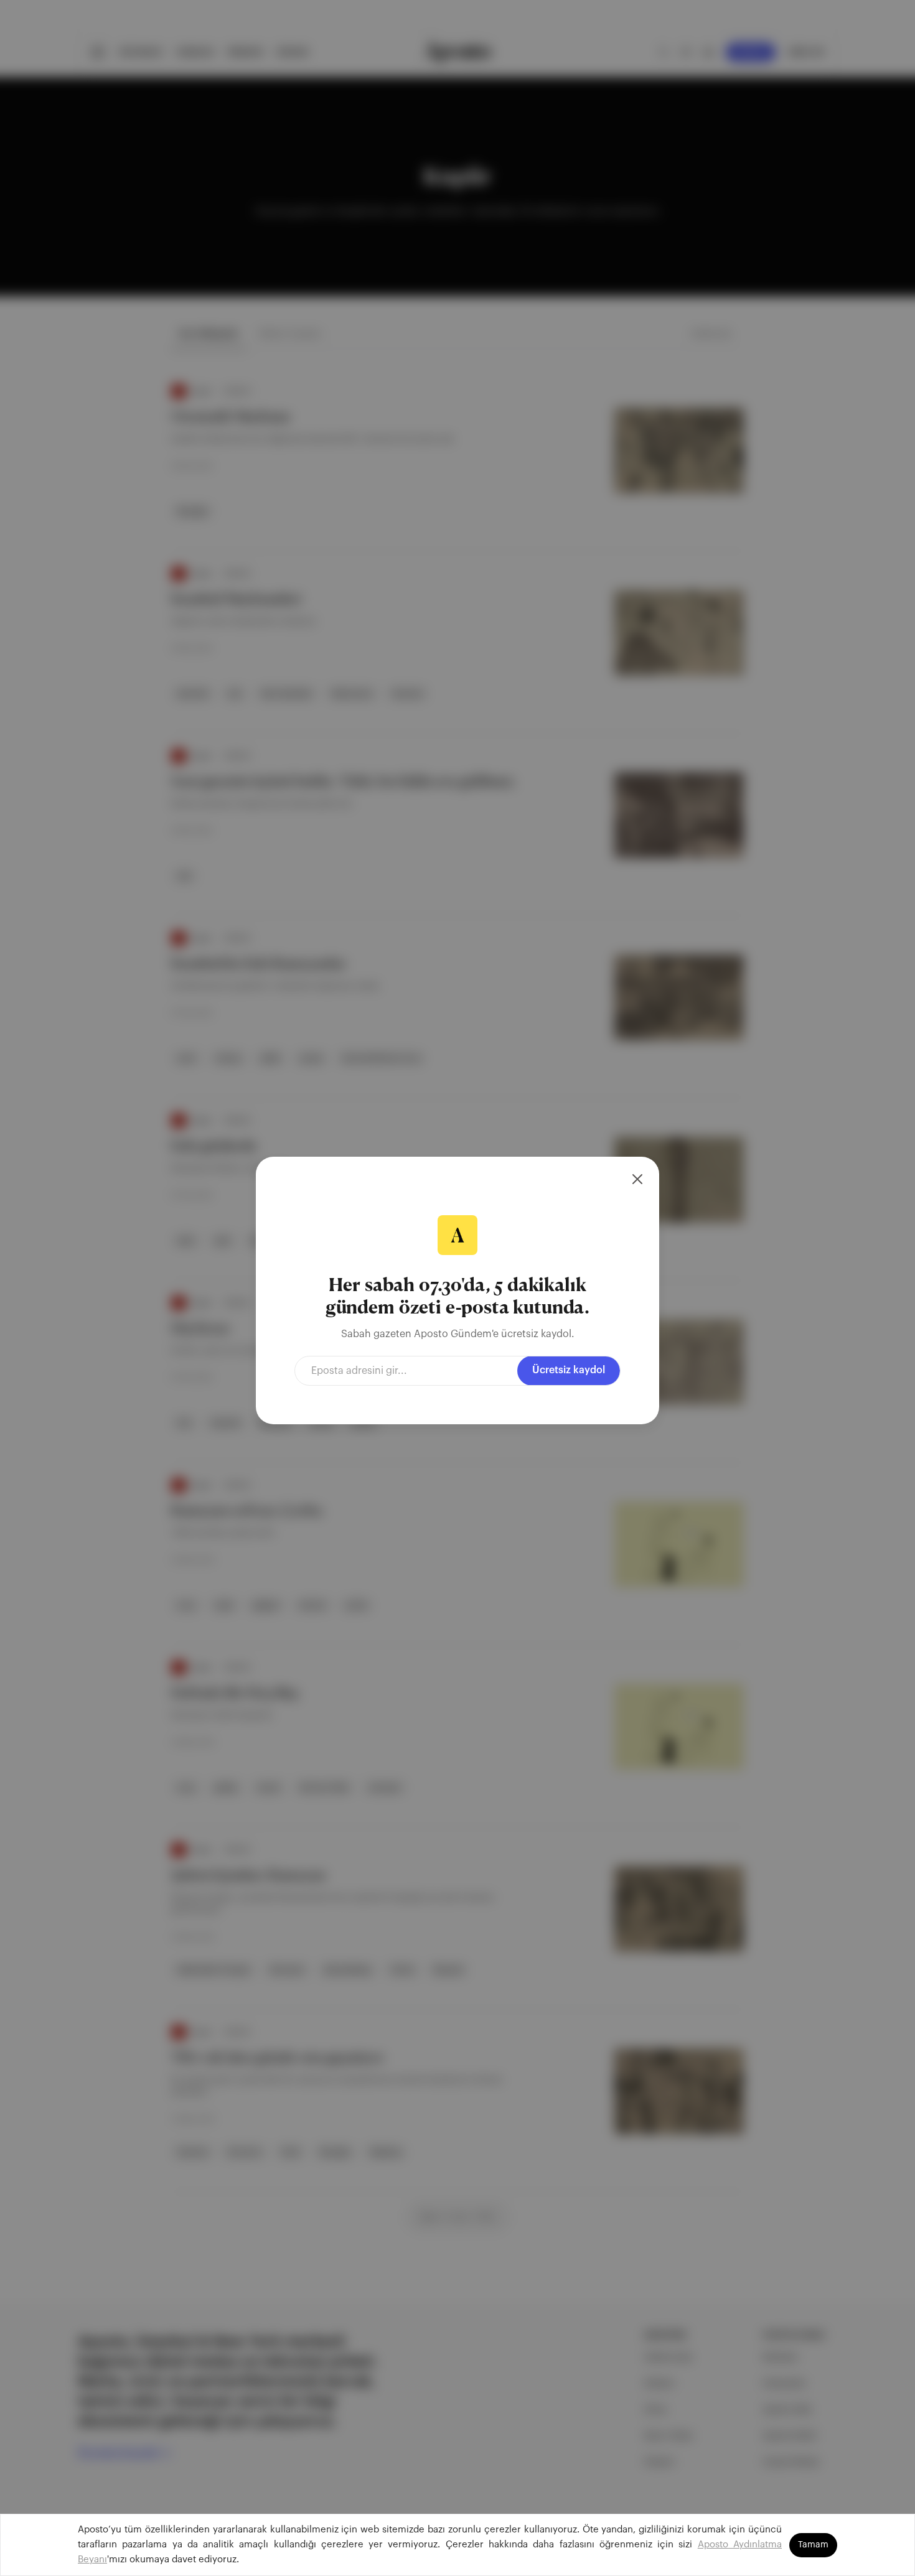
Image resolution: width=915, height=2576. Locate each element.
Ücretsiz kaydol (569, 1370)
